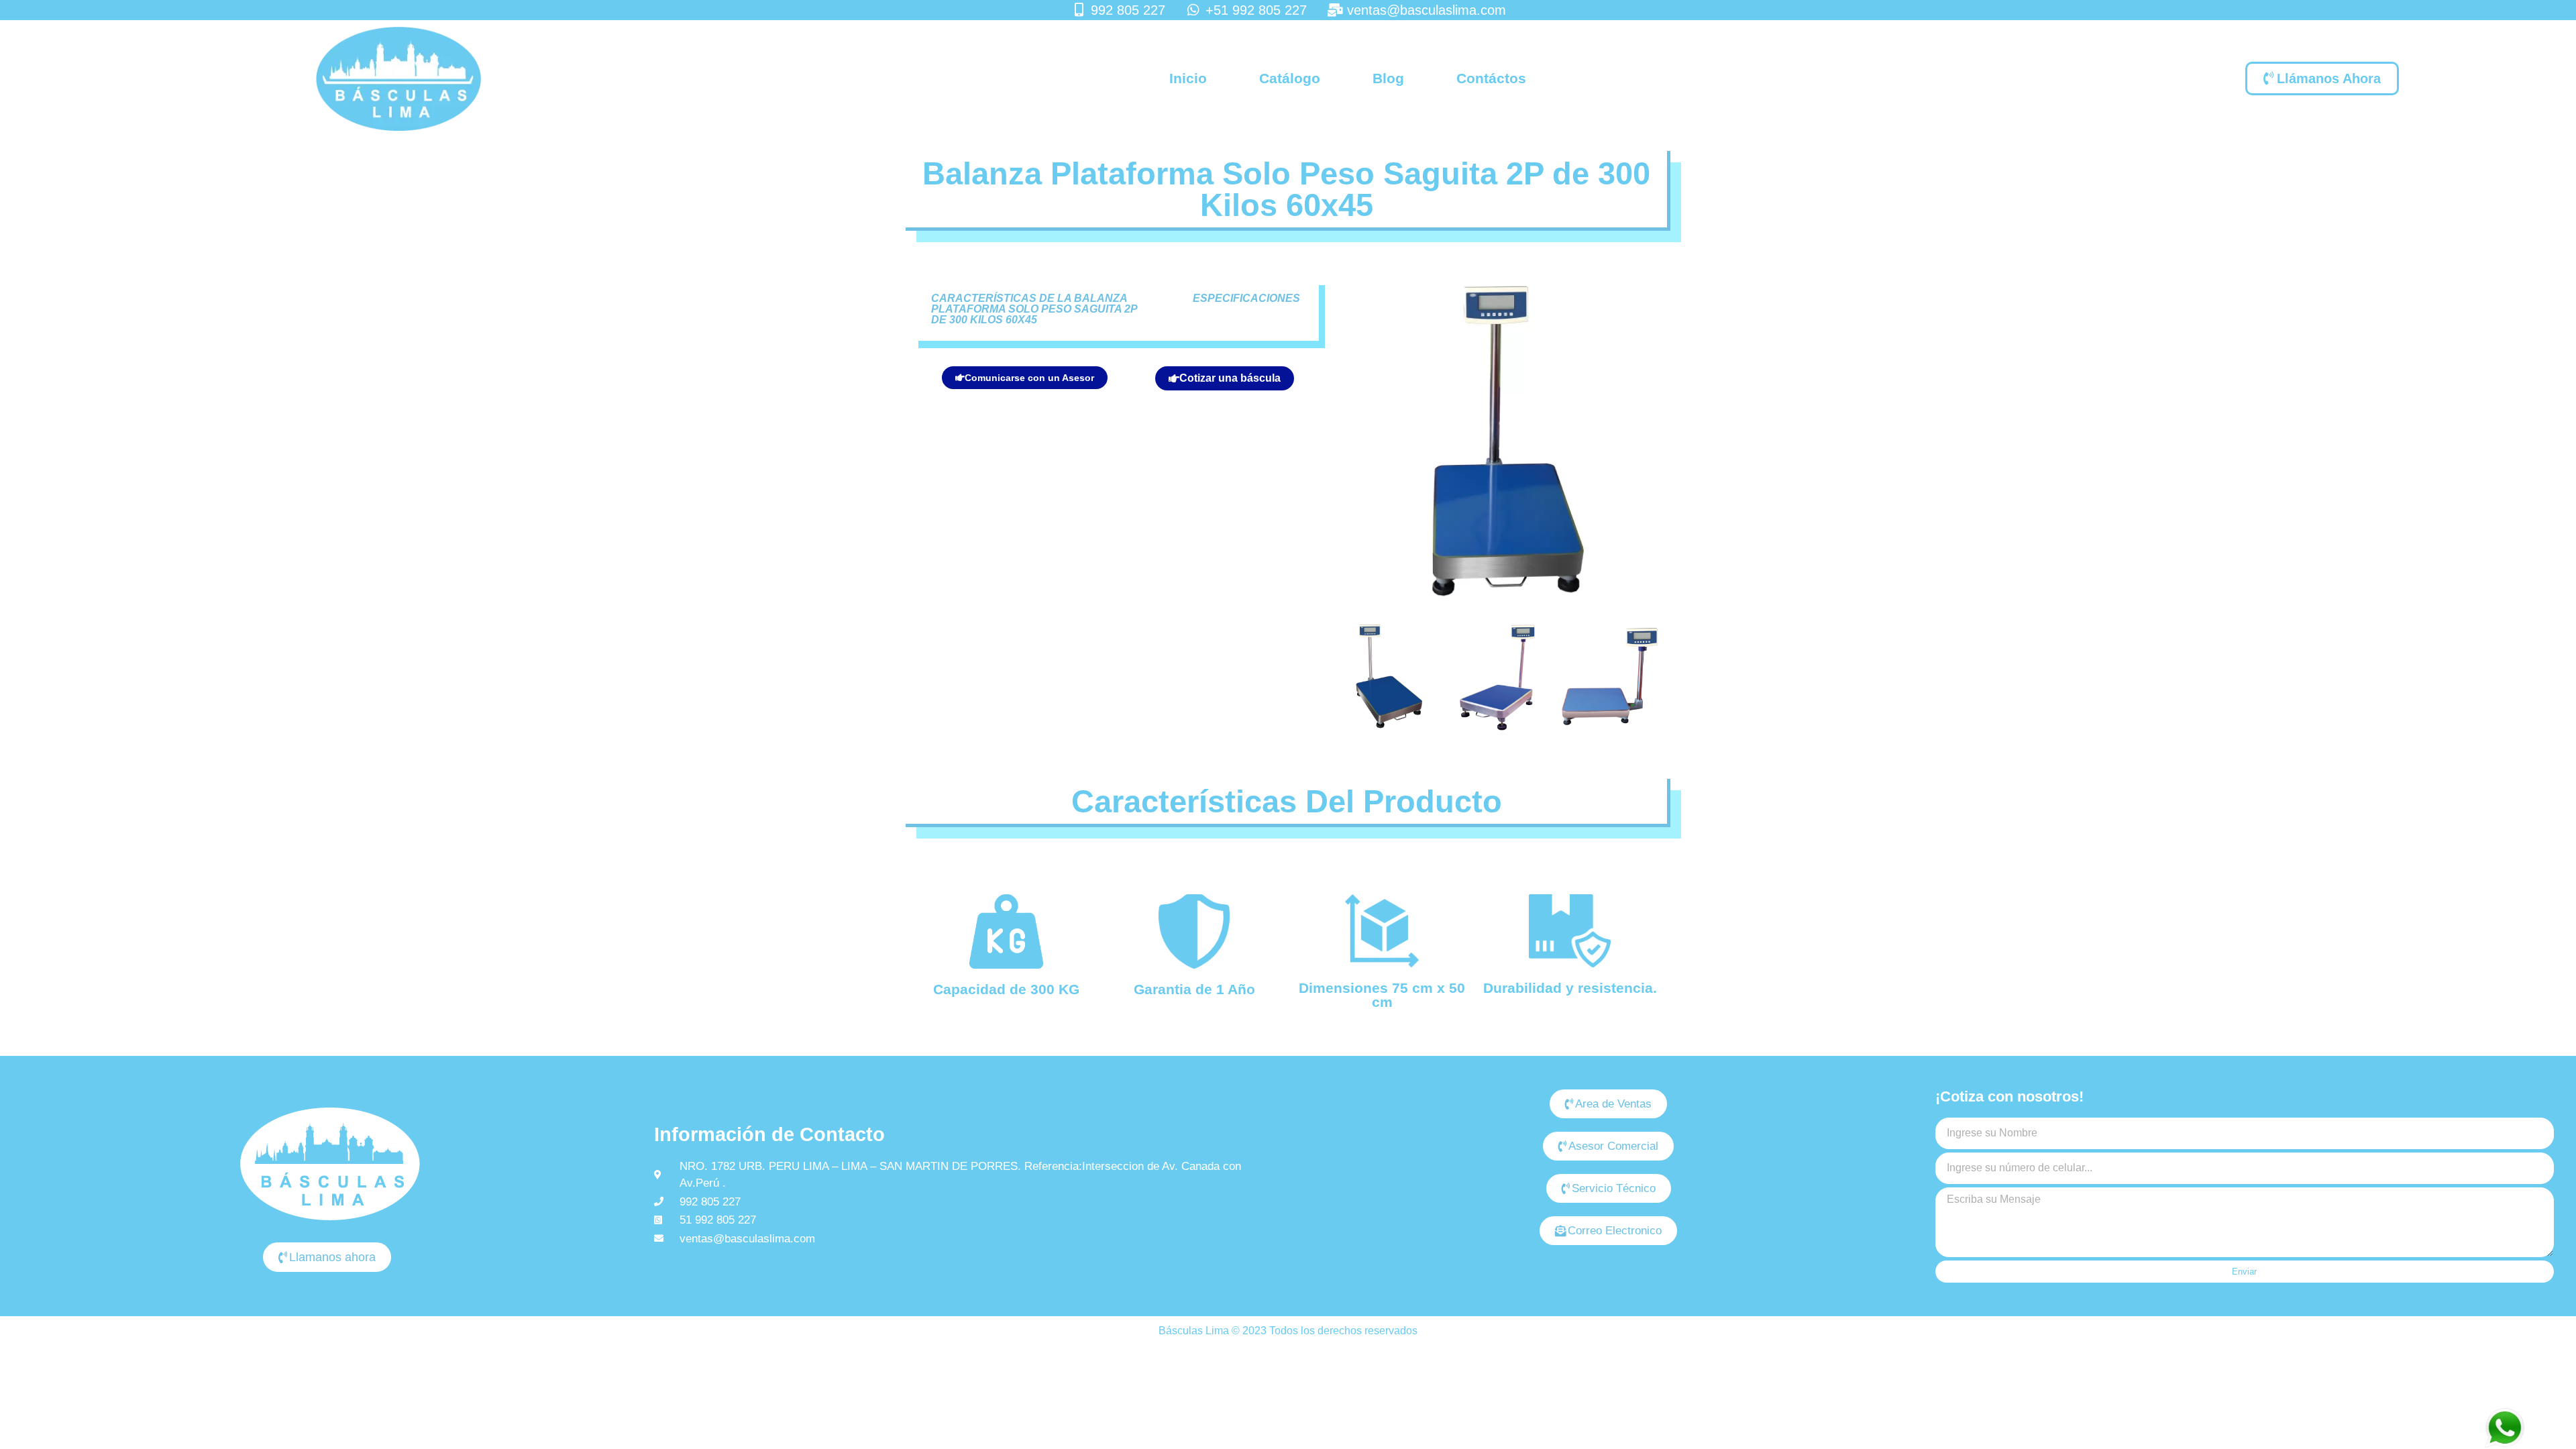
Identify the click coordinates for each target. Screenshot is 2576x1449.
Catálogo (1290, 78)
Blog (1388, 78)
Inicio (1188, 78)
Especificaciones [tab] (1246, 298)
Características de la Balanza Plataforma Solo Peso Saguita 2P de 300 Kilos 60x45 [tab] (1034, 309)
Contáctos (1491, 78)
